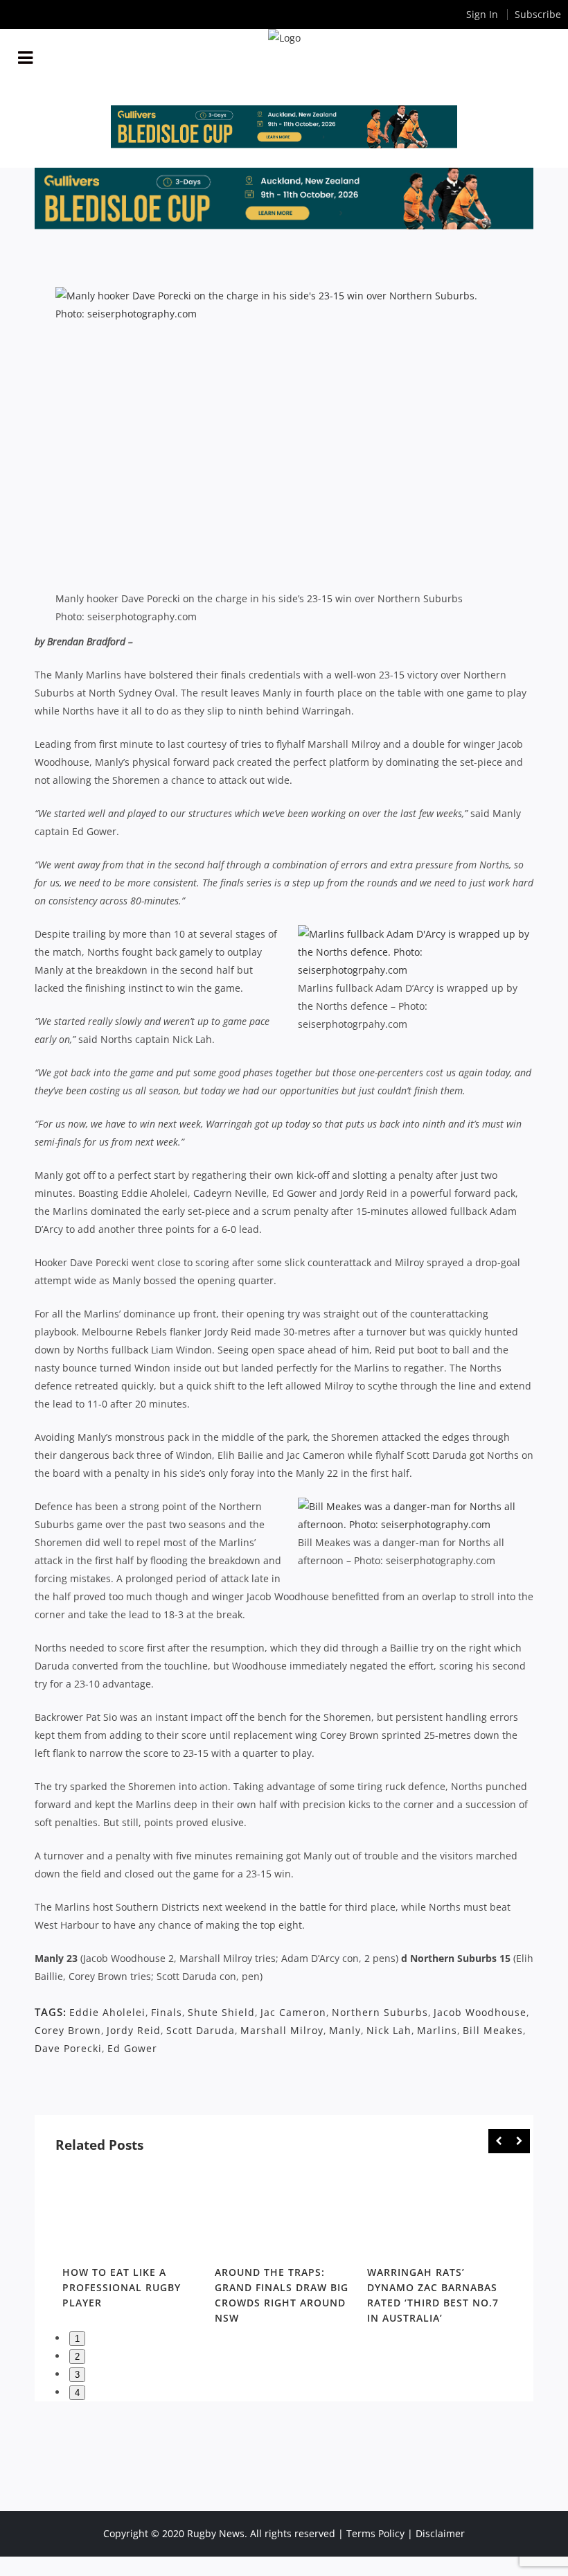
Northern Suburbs (380, 2012)
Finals (167, 2012)
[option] (132, 2241)
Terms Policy (375, 2533)
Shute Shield (221, 2012)
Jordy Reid (134, 2030)
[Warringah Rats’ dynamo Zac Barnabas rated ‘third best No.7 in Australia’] (436, 2213)
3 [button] (77, 2375)
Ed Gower (132, 2048)
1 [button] (77, 2339)
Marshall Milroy (282, 2030)
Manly (345, 2030)
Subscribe (538, 14)
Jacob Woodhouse (480, 2012)
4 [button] (77, 2393)
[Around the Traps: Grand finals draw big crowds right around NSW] (284, 2213)
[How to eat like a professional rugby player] (132, 2213)
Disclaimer (440, 2533)
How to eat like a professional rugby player (122, 2287)
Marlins (437, 2030)
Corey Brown (68, 2030)
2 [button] (77, 2357)
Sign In (482, 14)
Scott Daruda (201, 2030)
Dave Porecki (68, 2048)
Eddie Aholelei (107, 2012)
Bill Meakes (493, 2030)
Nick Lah (389, 2030)
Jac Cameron (293, 2012)
